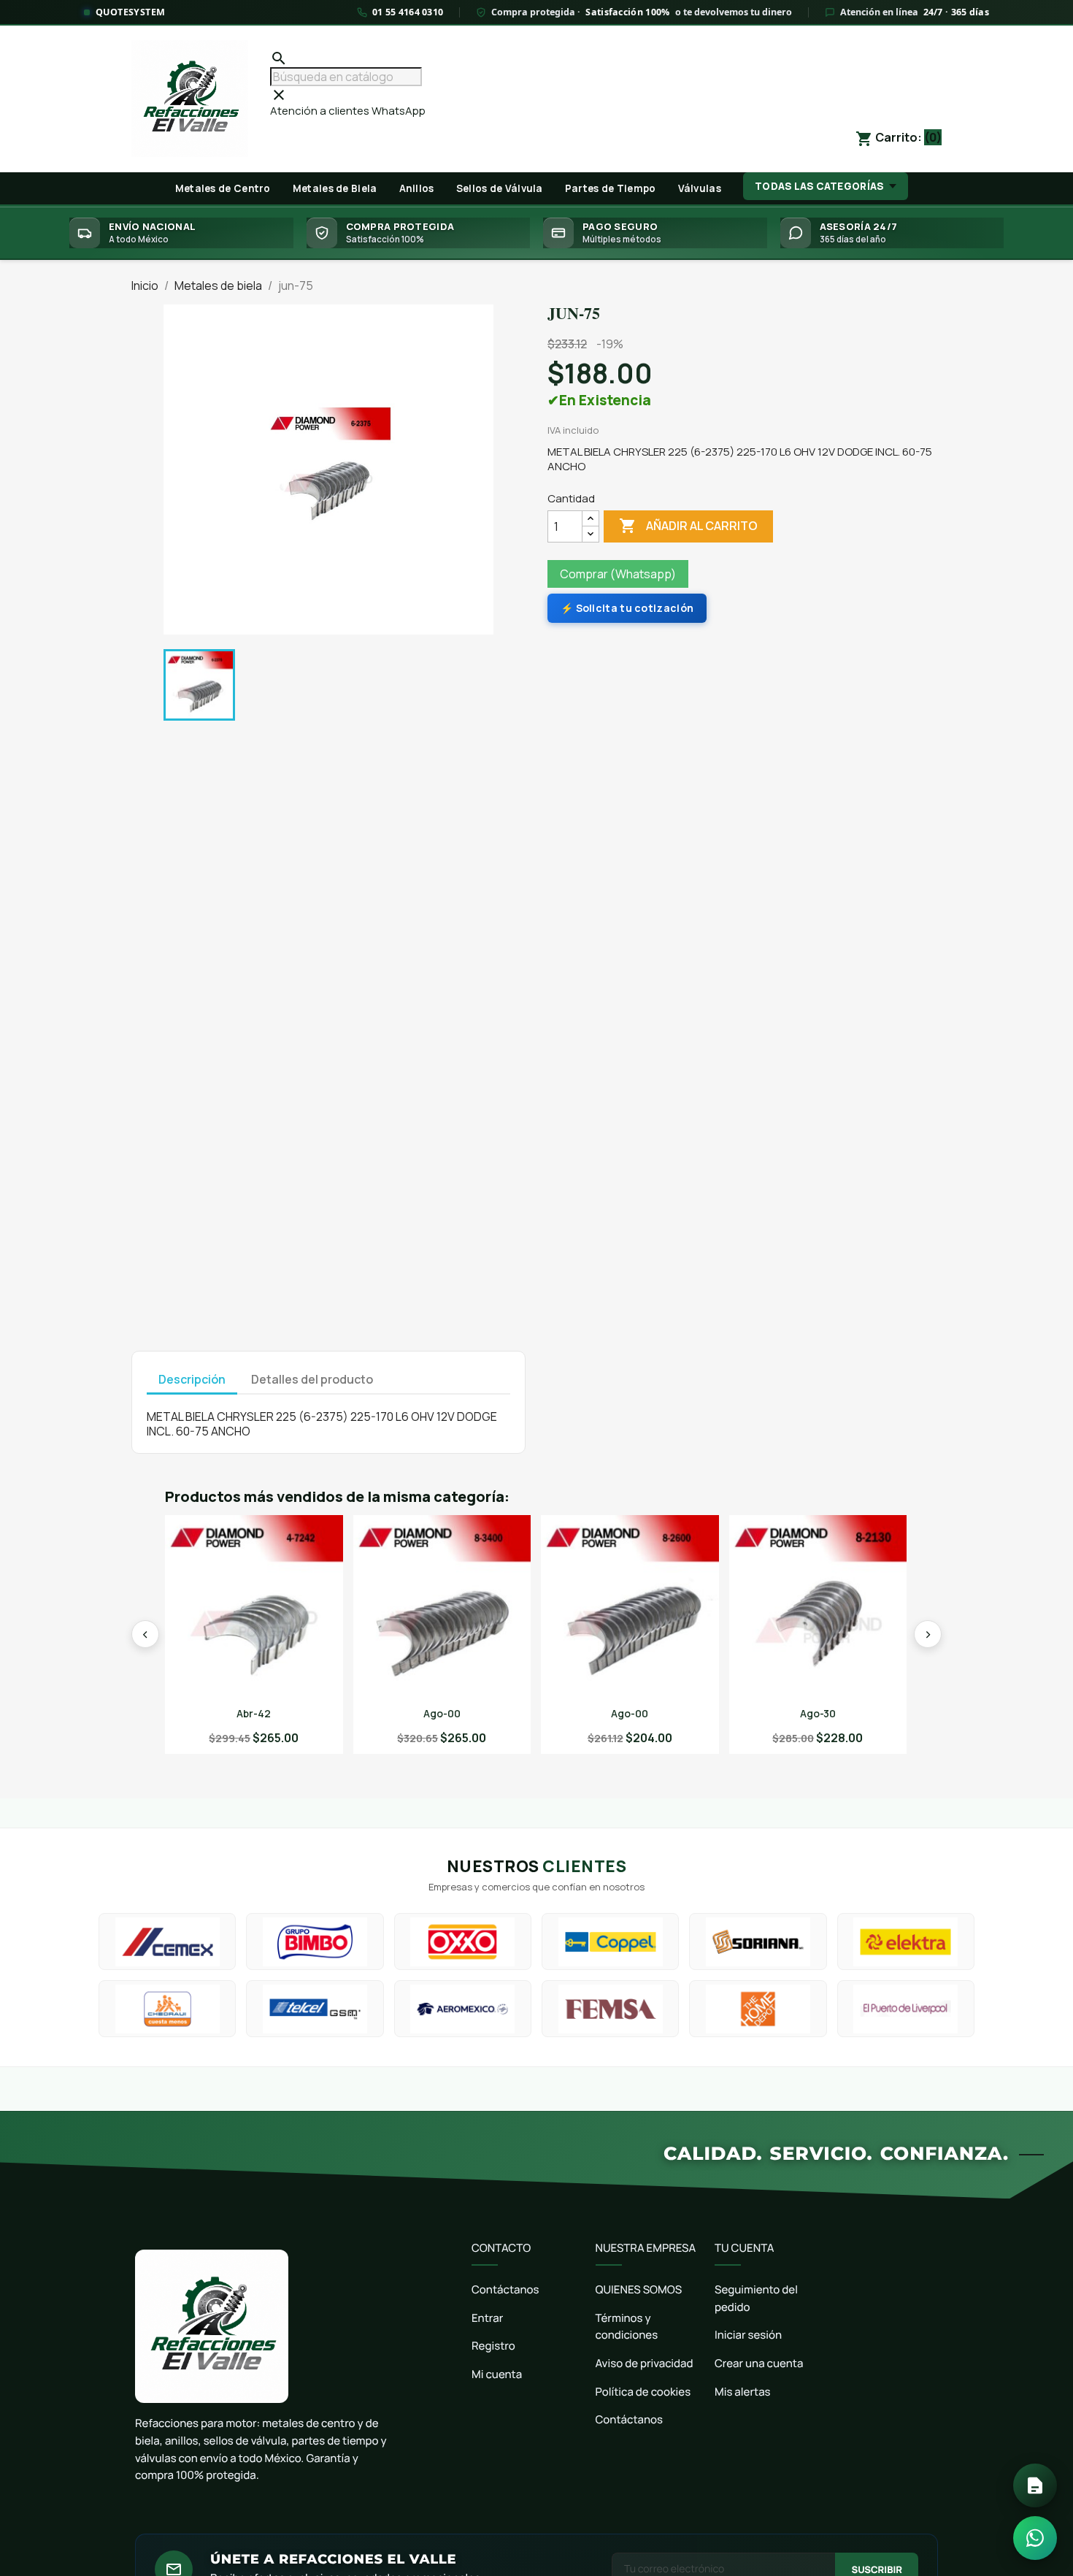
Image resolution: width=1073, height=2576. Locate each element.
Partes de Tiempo (611, 188)
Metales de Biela (335, 188)
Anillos (417, 188)
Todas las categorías (819, 186)
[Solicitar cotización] (1035, 2485)
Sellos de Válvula (500, 188)
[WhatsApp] (1035, 2538)
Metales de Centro (223, 188)
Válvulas (700, 188)
